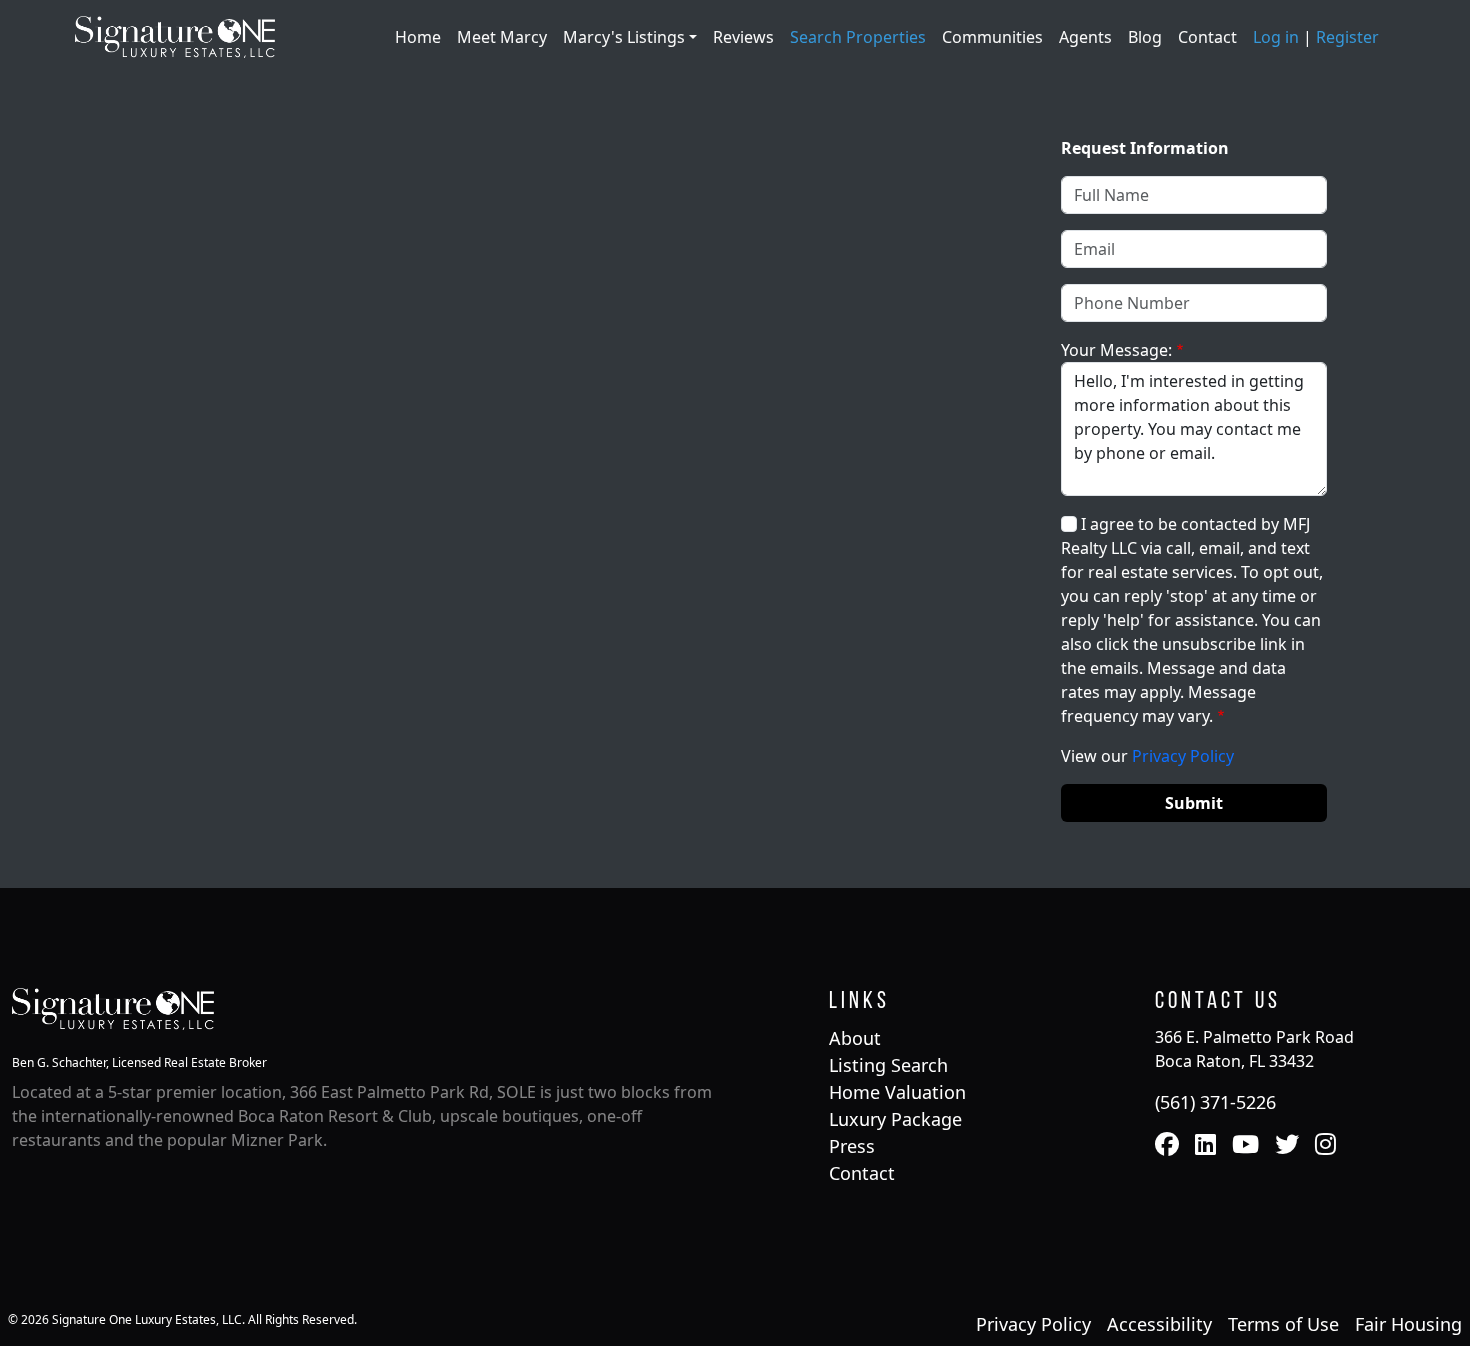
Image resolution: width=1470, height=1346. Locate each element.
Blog (1145, 37)
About (855, 1038)
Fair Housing (1408, 1324)
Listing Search (888, 1065)
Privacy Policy (1183, 756)
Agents (1085, 37)
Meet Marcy (502, 37)
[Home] (175, 35)
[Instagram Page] (1325, 1146)
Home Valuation (897, 1092)
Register (1347, 37)
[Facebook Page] (1167, 1146)
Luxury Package (895, 1119)
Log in (1276, 37)
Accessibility (1159, 1324)
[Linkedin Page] (1205, 1146)
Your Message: (1116, 350)
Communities (992, 37)
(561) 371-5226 (1215, 1102)
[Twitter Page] (1287, 1146)
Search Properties (858, 37)
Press (852, 1146)
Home (418, 37)
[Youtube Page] (1245, 1146)
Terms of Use (1283, 1324)
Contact (1207, 37)
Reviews (743, 37)
